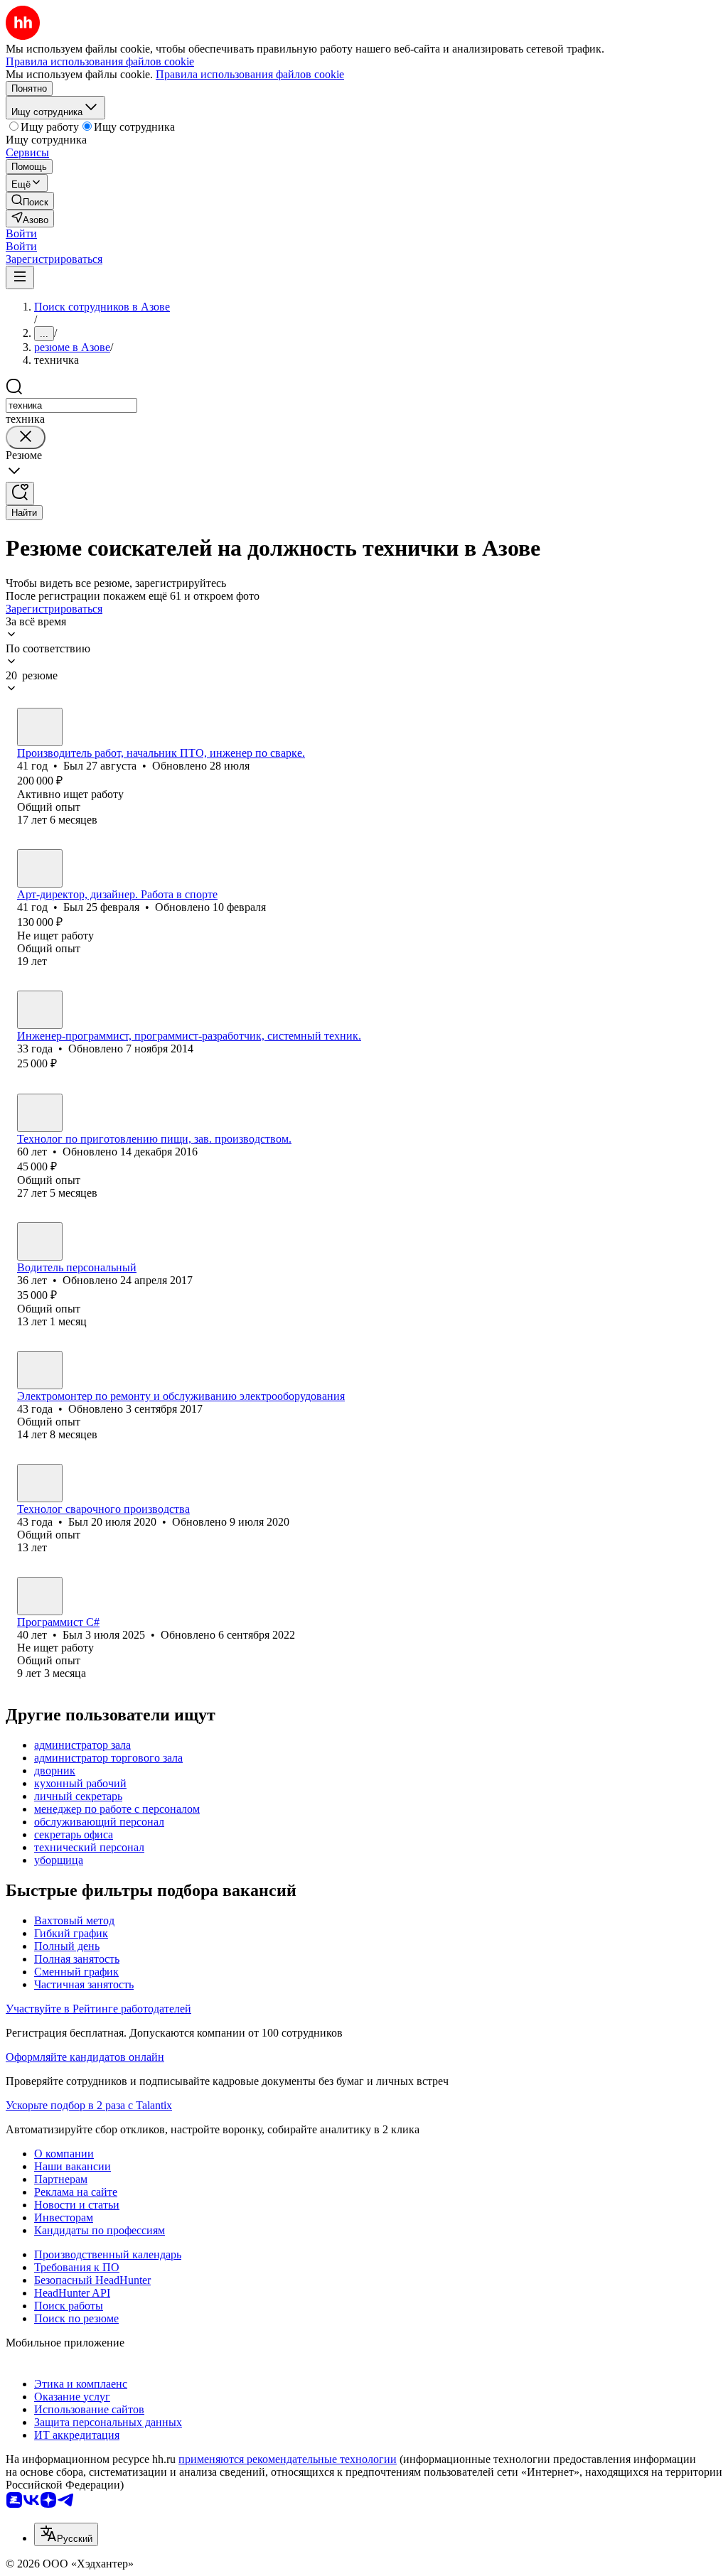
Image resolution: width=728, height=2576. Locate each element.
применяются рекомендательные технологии (288, 2459)
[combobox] (71, 405)
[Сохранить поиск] (20, 494)
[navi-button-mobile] (20, 277)
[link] (30, 201)
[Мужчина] (40, 727)
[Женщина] (40, 1113)
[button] (21, 233)
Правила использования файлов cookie (250, 74)
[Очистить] (26, 437)
